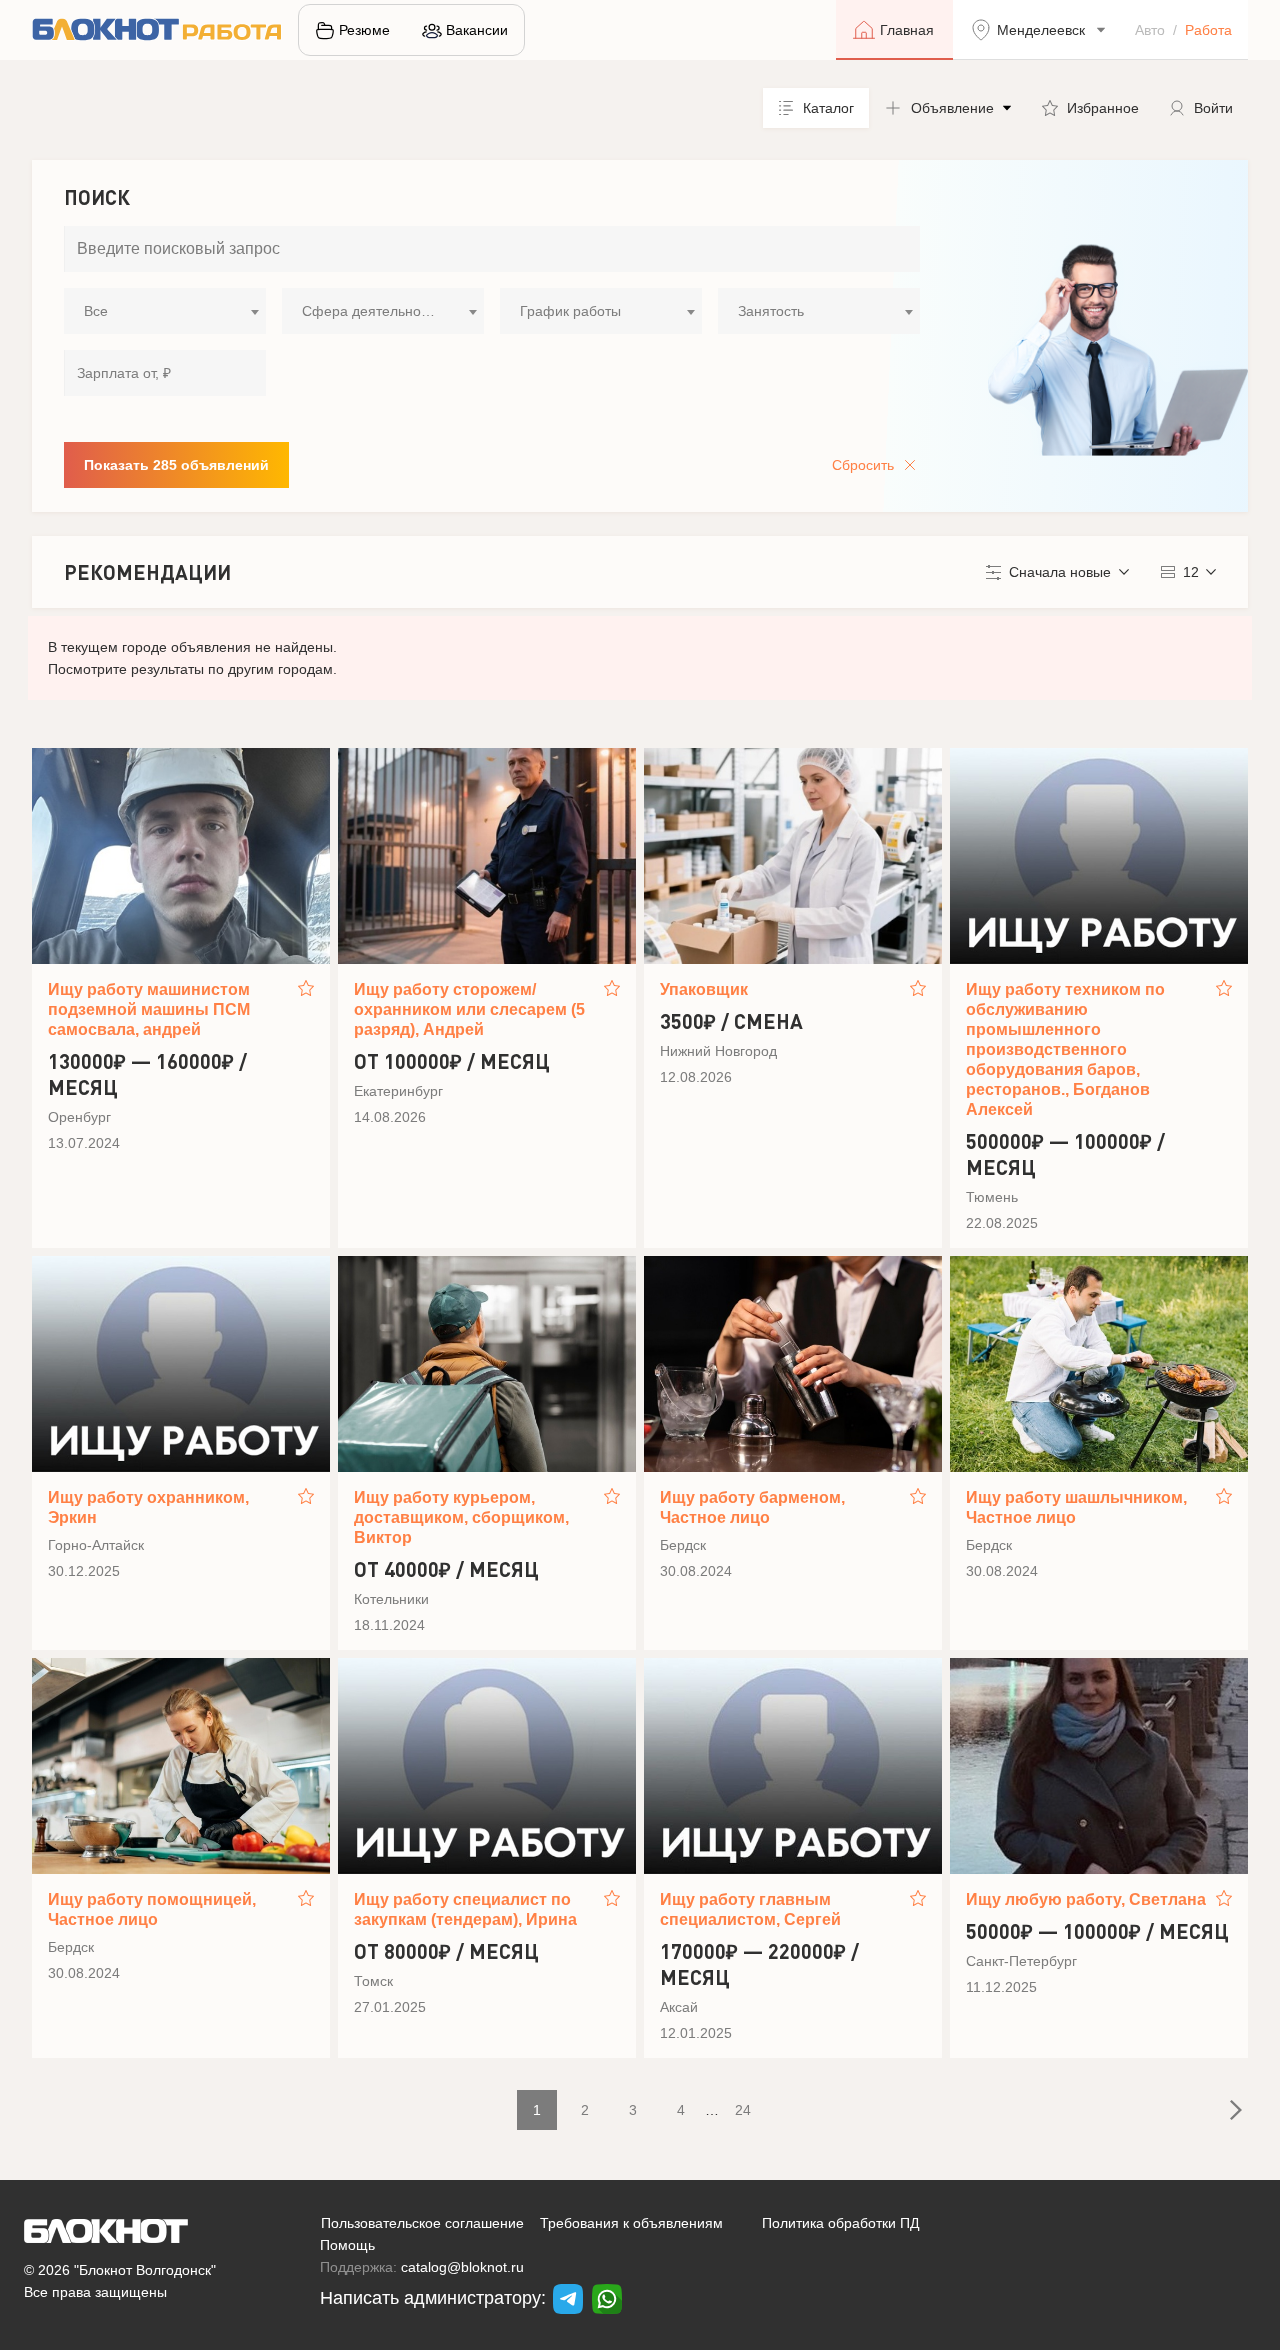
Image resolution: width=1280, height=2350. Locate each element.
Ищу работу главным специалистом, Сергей (750, 1909)
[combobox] (165, 311)
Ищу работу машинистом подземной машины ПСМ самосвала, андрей (149, 1009)
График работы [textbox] (570, 311)
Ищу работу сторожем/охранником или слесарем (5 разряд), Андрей (469, 1009)
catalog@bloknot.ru (462, 2267)
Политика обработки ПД (840, 2223)
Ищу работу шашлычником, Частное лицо (1076, 1507)
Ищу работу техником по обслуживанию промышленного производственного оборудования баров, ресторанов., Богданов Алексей (1065, 1049)
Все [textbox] (96, 311)
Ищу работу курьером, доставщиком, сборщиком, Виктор (461, 1517)
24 (743, 2110)
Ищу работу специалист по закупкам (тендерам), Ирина (465, 1909)
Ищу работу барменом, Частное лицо (752, 1507)
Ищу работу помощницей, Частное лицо (152, 1909)
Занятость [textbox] (771, 311)
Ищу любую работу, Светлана (1086, 1899)
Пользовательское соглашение (422, 2223)
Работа (1208, 30)
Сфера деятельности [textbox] (372, 311)
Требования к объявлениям (631, 2223)
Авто (1150, 30)
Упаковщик (704, 989)
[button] (948, 108)
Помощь (347, 2245)
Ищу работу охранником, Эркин (148, 1507)
